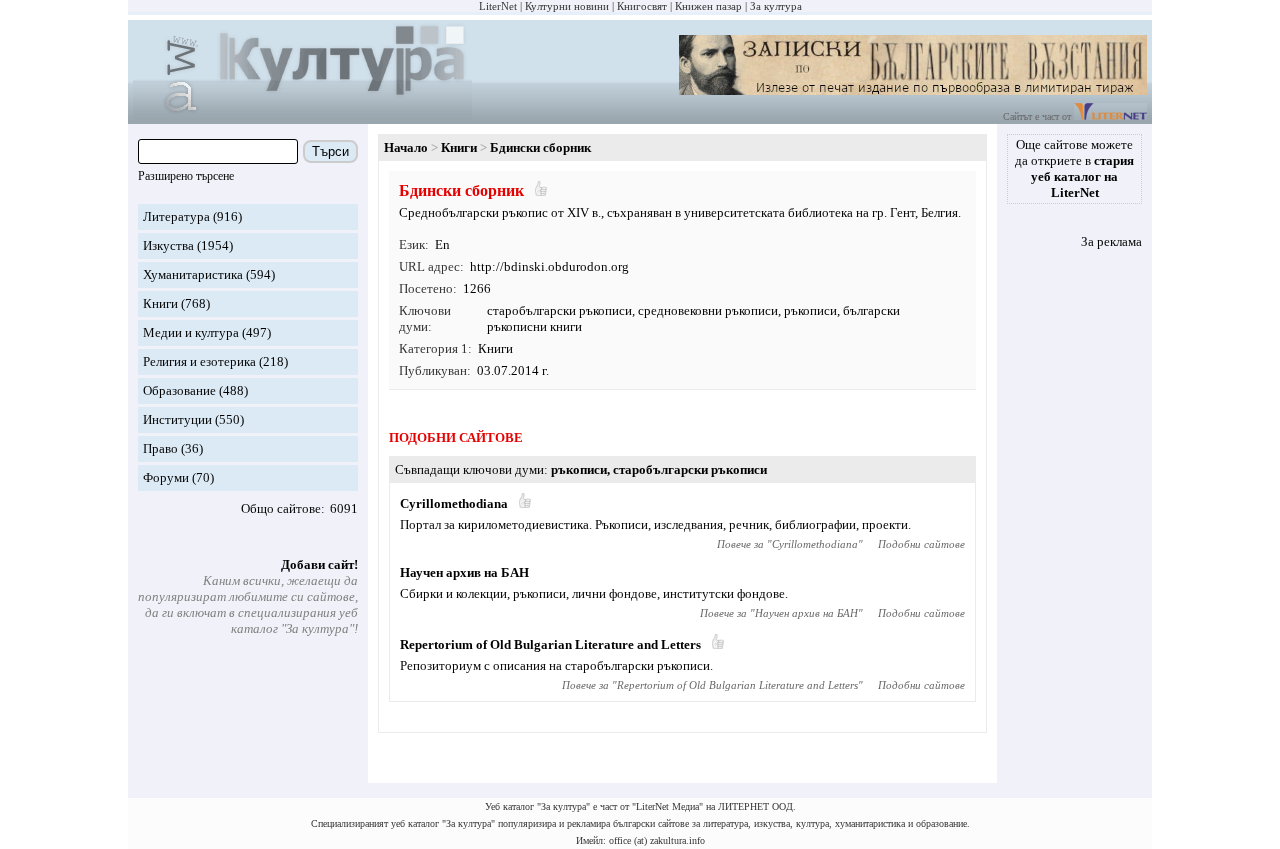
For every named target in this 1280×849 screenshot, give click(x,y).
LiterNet (498, 6)
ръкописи (810, 310)
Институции (177, 419)
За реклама (1111, 241)
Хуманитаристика (193, 274)
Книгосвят (642, 6)
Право (160, 448)
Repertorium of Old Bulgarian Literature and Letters (550, 644)
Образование (179, 390)
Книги (160, 303)
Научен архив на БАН (464, 572)
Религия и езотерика (199, 361)
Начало (406, 147)
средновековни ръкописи (708, 310)
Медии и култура (191, 332)
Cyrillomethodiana (454, 503)
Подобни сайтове (921, 544)
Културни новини (567, 6)
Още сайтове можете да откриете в (1074, 168)
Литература (176, 216)
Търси (330, 151)
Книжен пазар (708, 6)
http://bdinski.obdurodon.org (549, 266)
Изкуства (168, 245)
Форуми (166, 477)
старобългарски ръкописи (559, 310)
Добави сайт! (319, 564)
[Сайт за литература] (1110, 116)
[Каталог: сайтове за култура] (302, 115)
